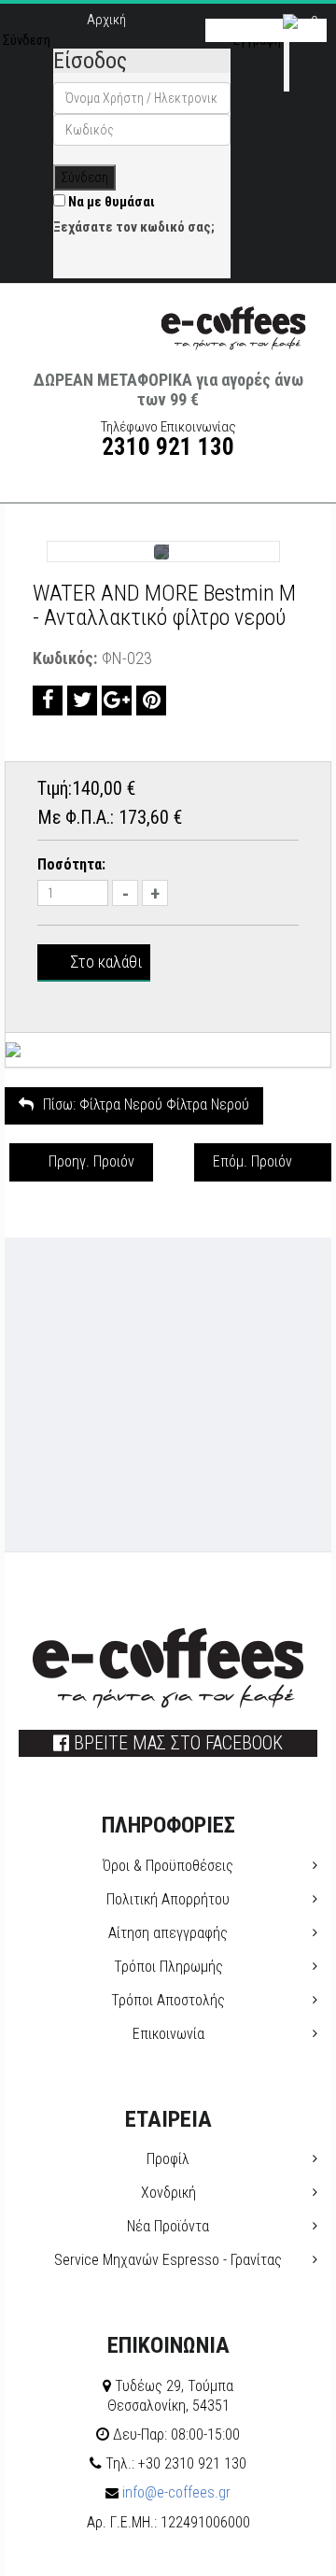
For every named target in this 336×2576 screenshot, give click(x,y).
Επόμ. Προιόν (252, 1161)
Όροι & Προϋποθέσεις (168, 1866)
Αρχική (106, 20)
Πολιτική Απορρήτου (168, 1899)
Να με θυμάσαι (110, 202)
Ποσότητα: (71, 864)
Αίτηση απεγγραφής (168, 1933)
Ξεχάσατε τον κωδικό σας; (134, 227)
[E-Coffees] (233, 325)
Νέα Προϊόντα (168, 2226)
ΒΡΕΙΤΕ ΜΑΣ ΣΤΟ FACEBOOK (176, 1743)
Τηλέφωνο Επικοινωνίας (168, 439)
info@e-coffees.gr (175, 2492)
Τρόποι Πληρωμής (168, 1967)
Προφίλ (168, 2159)
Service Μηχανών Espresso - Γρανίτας (168, 2260)
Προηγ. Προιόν (91, 1161)
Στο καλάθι (106, 962)
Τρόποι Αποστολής (168, 2000)
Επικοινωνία (168, 2034)
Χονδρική (168, 2193)
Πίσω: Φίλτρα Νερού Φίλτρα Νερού (146, 1104)
